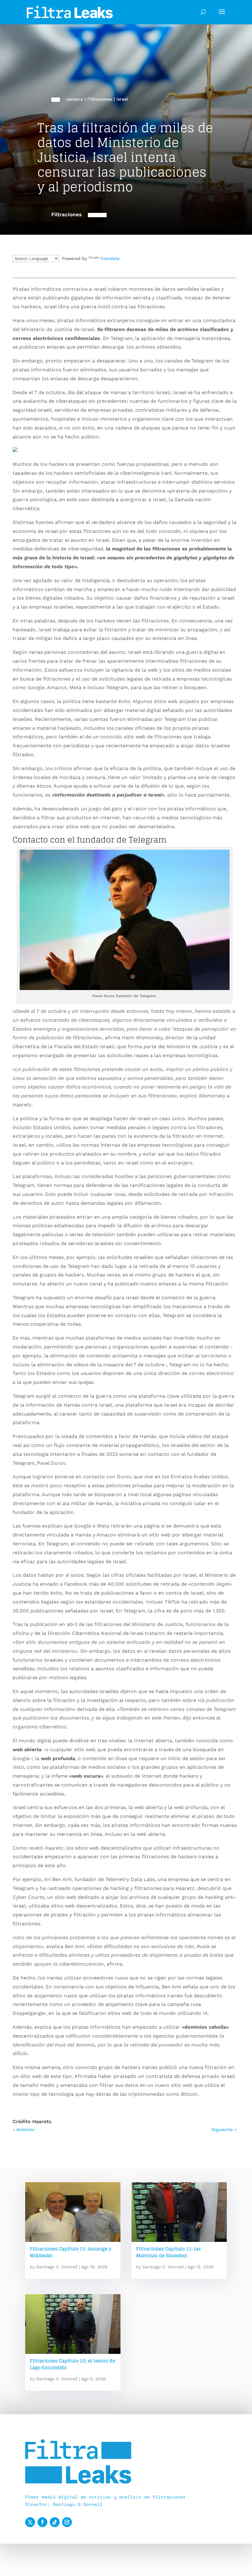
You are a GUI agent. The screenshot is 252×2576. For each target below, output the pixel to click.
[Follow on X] (30, 2522)
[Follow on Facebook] (42, 2522)
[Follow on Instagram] (67, 2522)
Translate (110, 258)
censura (75, 99)
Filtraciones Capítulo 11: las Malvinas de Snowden (169, 2252)
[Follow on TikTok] (55, 2522)
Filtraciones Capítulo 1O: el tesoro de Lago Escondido (73, 2364)
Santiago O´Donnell (57, 2267)
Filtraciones (100, 99)
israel (122, 99)
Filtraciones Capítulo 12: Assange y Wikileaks (71, 2252)
